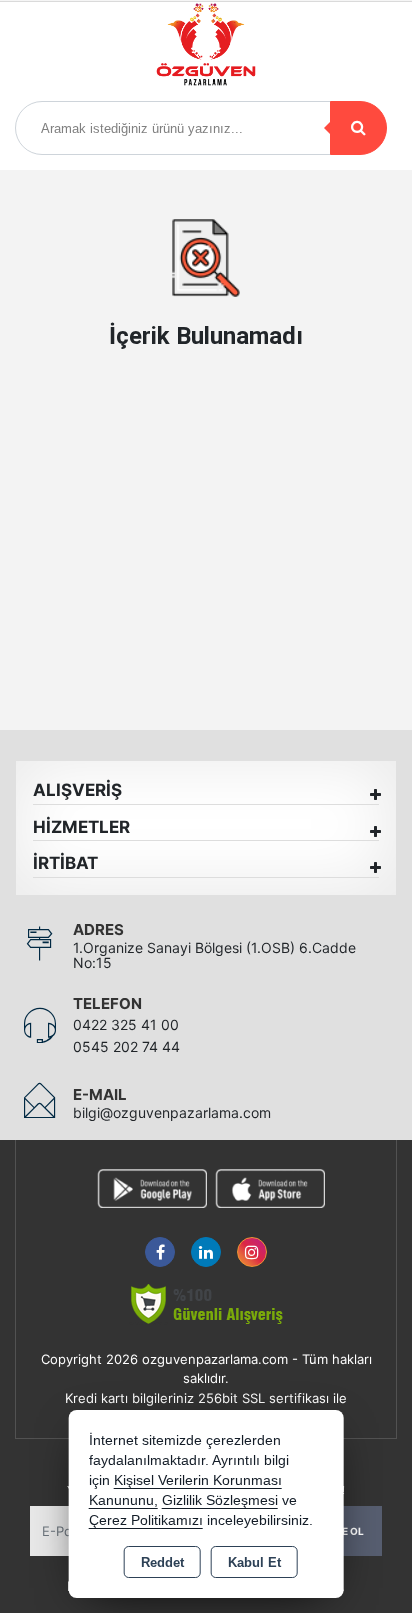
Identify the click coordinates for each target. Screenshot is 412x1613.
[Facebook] (160, 1240)
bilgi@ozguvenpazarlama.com (172, 1112)
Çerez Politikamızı (146, 1520)
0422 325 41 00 (126, 1024)
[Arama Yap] (358, 128)
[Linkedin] (206, 1240)
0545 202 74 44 (126, 1046)
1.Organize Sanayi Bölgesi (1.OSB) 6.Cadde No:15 (214, 955)
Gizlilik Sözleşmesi (220, 1500)
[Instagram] (252, 1240)
